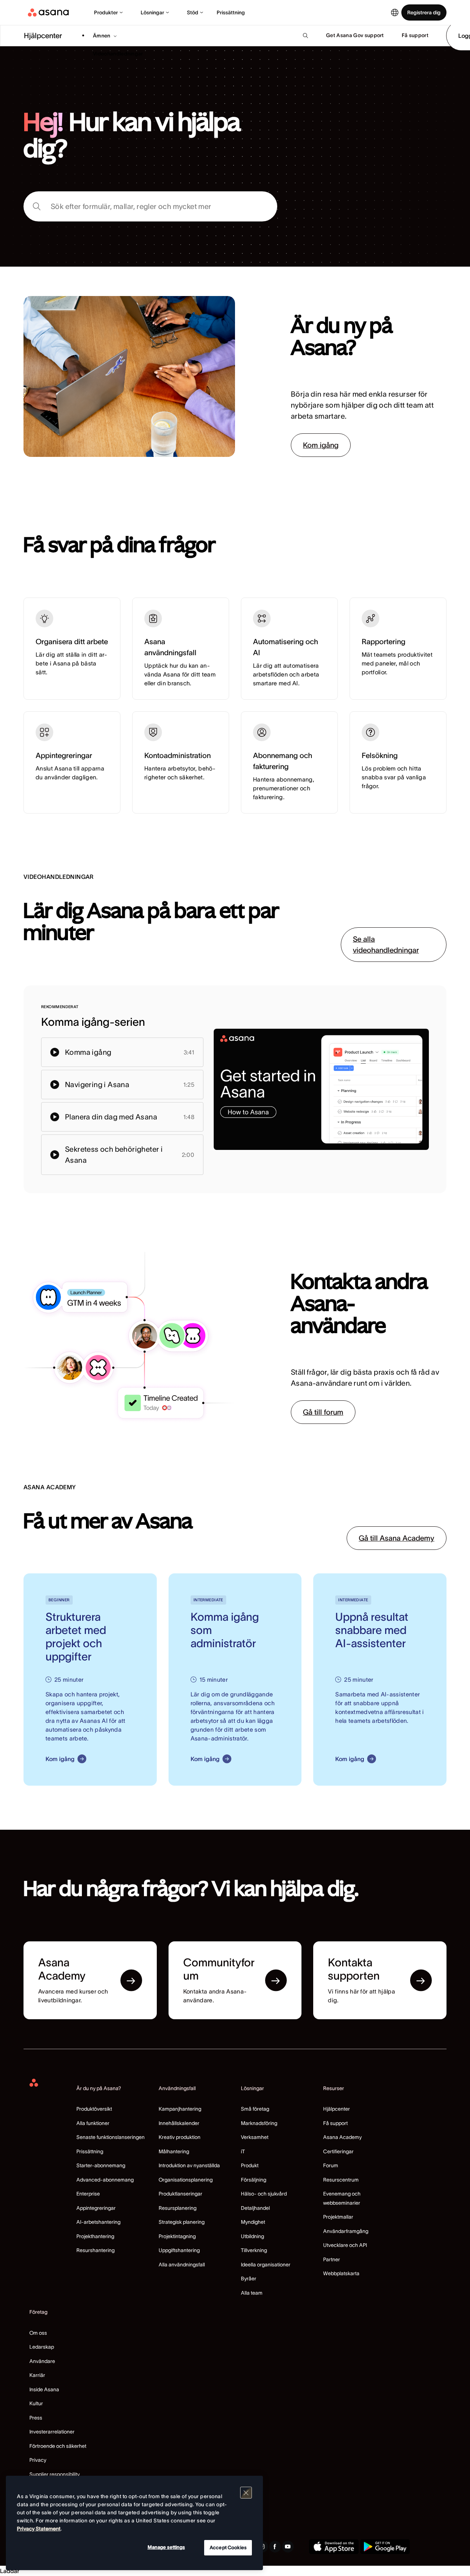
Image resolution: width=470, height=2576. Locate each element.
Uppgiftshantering (179, 2250)
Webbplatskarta (341, 2273)
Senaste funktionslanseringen (111, 2137)
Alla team (252, 2293)
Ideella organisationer (266, 2265)
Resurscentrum (341, 2180)
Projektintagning (177, 2236)
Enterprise (88, 2194)
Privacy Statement (39, 2529)
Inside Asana (44, 2389)
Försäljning (254, 2180)
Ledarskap (42, 2347)
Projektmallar (338, 2217)
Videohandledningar (118, 54)
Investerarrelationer (52, 2432)
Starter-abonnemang (101, 2165)
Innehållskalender (179, 2123)
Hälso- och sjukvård (264, 2194)
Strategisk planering (182, 2222)
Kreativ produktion (180, 2137)
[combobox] (150, 206)
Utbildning (252, 2236)
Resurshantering (95, 2250)
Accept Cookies (228, 2548)
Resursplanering (178, 2208)
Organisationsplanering (186, 2180)
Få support (335, 2123)
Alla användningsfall (182, 2265)
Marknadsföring (259, 2123)
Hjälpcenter (337, 2109)
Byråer (249, 2279)
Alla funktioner (93, 2123)
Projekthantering (95, 2236)
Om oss (38, 2333)
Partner (332, 2259)
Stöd (193, 12)
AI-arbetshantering (98, 2222)
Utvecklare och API (345, 2245)
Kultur (36, 2403)
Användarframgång (346, 2231)
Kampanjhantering (180, 2109)
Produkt (250, 2165)
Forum (331, 2165)
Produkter (106, 12)
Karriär (37, 2375)
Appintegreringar (96, 2208)
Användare (42, 2361)
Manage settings (166, 2547)
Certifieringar (338, 2151)
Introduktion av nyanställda (189, 2165)
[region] (134, 2523)
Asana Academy (342, 2137)
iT (243, 2151)
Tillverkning (254, 2250)
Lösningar (152, 12)
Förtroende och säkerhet (58, 2446)
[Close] (246, 2493)
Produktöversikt (94, 2109)
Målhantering (174, 2151)
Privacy (38, 2460)
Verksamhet (255, 2137)
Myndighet (253, 2222)
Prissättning (231, 12)
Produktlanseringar (180, 2194)
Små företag (255, 2109)
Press (36, 2418)
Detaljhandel (255, 2208)
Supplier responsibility (55, 2474)
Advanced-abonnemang (105, 2180)
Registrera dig (424, 12)
